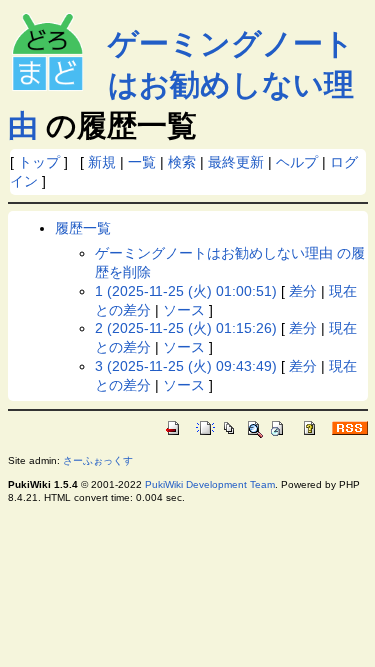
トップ (39, 162)
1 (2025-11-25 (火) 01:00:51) (186, 291)
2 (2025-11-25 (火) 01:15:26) (186, 328)
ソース (184, 310)
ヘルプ (297, 162)
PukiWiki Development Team (210, 484)
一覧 (142, 162)
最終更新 (236, 162)
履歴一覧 (83, 228)
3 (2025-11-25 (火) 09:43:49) (186, 366)
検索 (182, 162)
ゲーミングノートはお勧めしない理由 (181, 84)
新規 (102, 162)
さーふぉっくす (98, 460)
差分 (303, 291)
